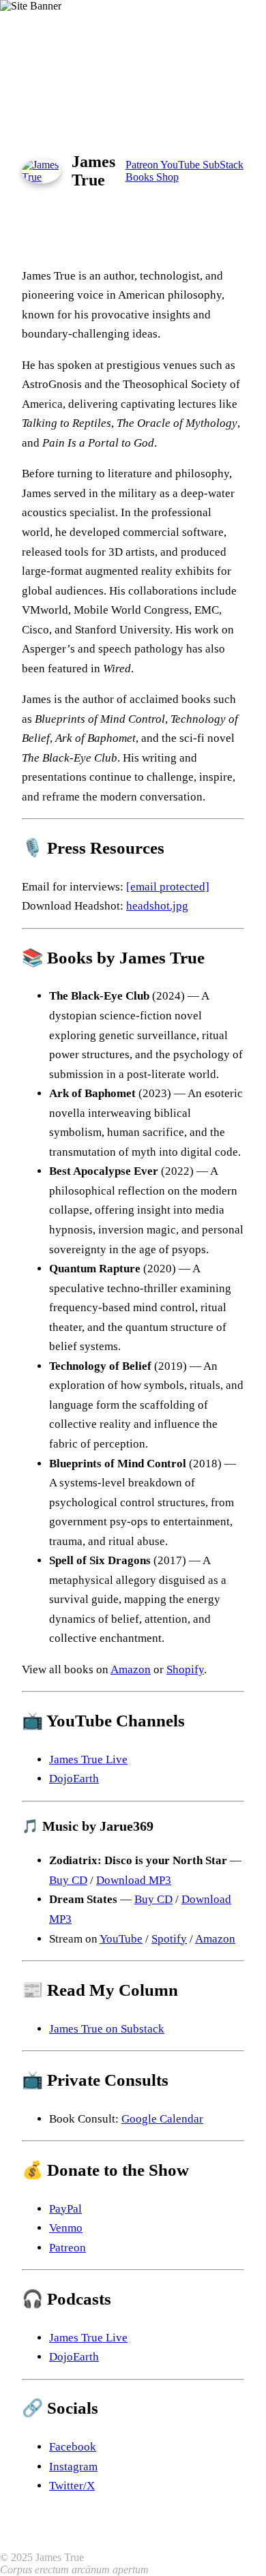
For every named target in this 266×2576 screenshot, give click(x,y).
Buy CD (68, 1880)
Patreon (143, 165)
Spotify (169, 1939)
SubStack (223, 165)
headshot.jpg (157, 906)
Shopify (185, 1669)
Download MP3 (134, 1880)
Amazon (131, 1669)
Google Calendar (162, 2119)
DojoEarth (74, 1779)
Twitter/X (72, 2486)
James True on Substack (107, 2029)
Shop (167, 177)
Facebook (73, 2447)
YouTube (181, 165)
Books (141, 177)
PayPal (65, 2209)
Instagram (73, 2467)
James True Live (88, 1759)
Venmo (66, 2228)
